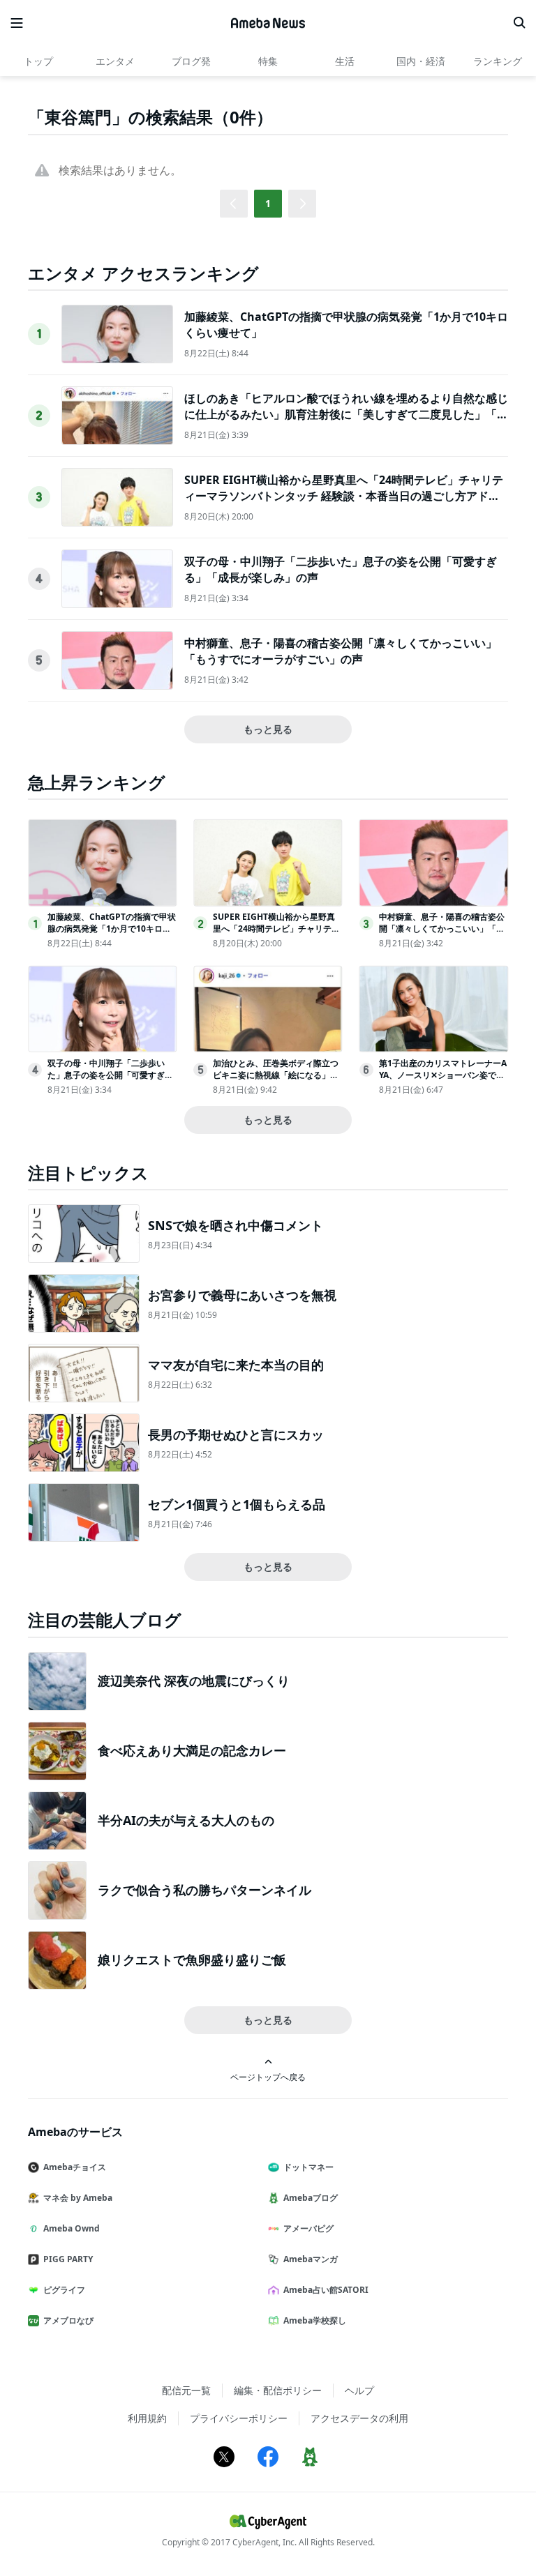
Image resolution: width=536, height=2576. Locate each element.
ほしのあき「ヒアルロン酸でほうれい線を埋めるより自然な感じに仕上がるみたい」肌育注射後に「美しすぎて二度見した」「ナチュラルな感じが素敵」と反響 (346, 414)
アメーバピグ (308, 2228)
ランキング (498, 61)
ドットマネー (308, 2167)
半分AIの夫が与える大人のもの (186, 1820)
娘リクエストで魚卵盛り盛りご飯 (192, 1960)
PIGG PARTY (68, 2259)
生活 (345, 61)
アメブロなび (68, 2320)
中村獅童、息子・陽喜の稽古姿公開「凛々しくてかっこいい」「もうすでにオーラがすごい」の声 (341, 651)
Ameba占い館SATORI (326, 2290)
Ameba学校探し (315, 2320)
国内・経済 (421, 61)
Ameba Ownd (72, 2228)
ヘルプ (359, 2390)
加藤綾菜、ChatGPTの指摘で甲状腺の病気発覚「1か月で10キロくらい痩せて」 (112, 929)
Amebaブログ (311, 2198)
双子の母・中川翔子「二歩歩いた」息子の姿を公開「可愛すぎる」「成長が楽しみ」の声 (106, 1075)
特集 (268, 61)
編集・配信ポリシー (278, 2390)
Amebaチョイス (75, 2167)
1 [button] (268, 203)
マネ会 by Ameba (78, 2198)
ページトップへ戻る (268, 2077)
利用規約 (147, 2418)
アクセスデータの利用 (359, 2418)
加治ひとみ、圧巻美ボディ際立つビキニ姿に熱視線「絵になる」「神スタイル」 (276, 1075)
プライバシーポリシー (239, 2418)
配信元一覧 (186, 2390)
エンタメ (115, 61)
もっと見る (268, 729)
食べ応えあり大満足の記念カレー (192, 1750)
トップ (38, 61)
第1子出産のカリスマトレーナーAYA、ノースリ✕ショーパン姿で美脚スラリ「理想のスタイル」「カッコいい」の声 (443, 1081)
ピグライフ (64, 2290)
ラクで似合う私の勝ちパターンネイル (204, 1890)
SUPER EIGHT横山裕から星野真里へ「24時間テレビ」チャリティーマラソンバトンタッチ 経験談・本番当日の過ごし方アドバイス (344, 495)
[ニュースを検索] (519, 23)
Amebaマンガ (311, 2259)
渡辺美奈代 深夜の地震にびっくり (194, 1681)
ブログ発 (191, 61)
